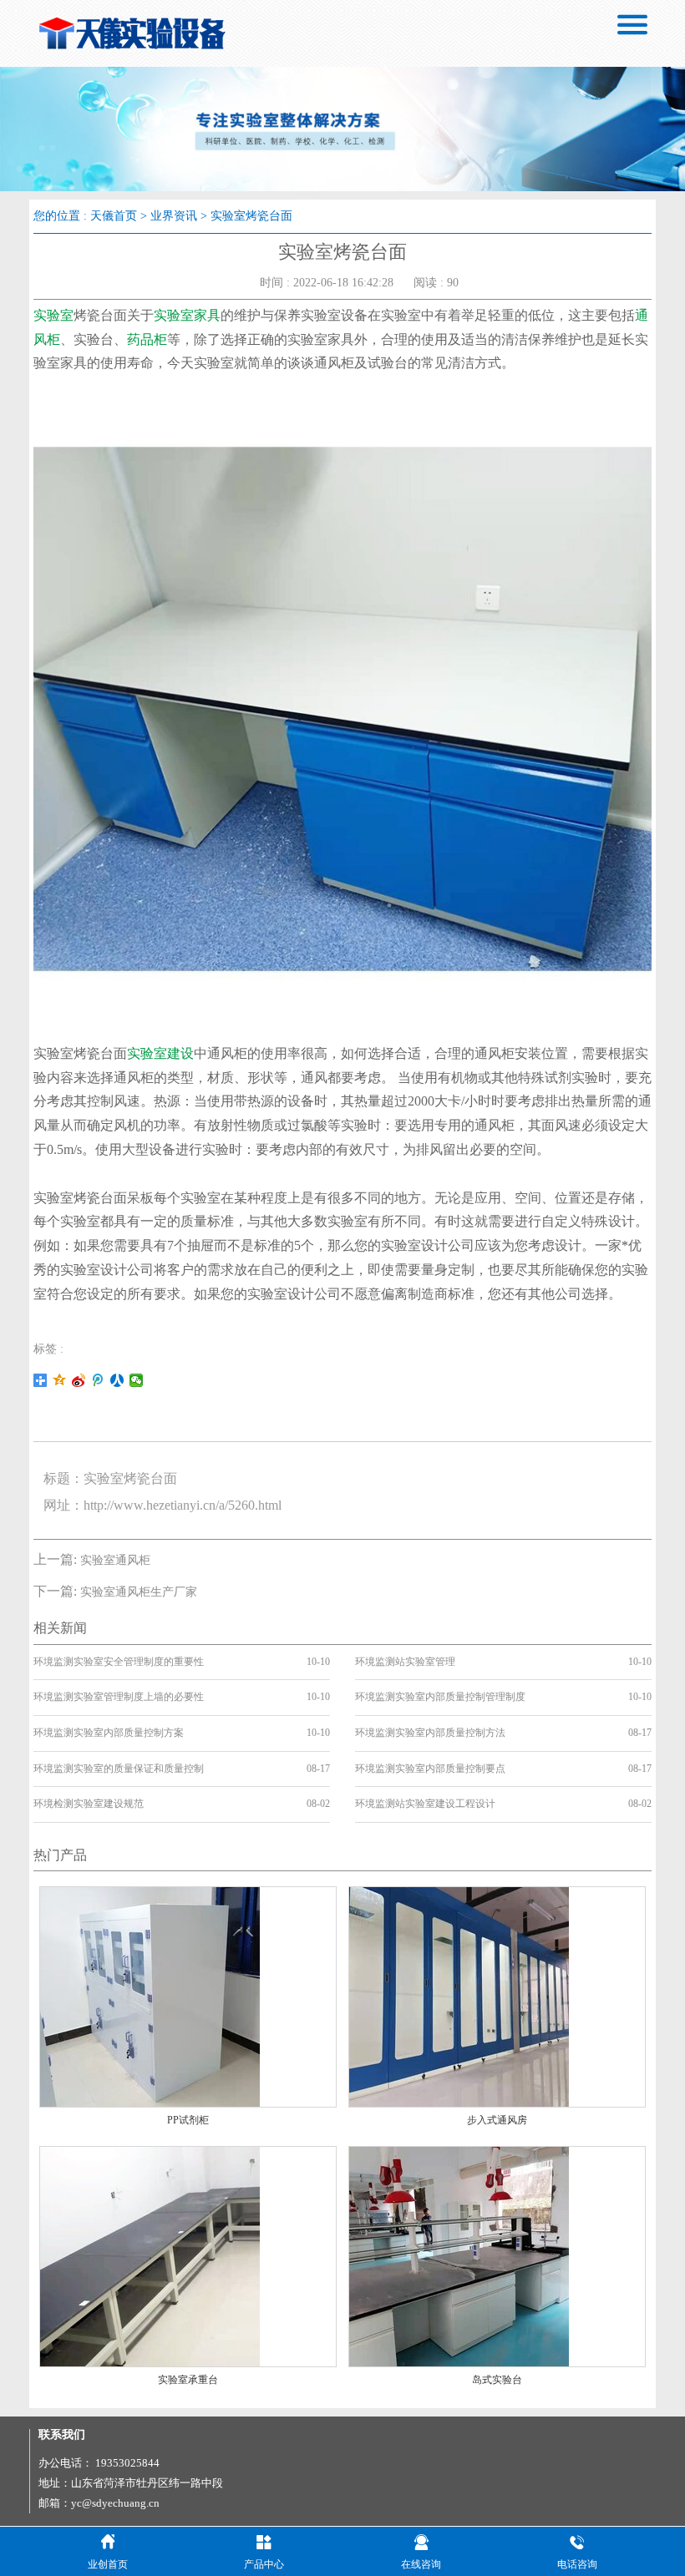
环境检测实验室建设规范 (89, 1804)
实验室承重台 (188, 2380)
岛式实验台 (497, 2380)
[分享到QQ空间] (60, 1380)
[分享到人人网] (117, 1380)
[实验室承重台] (150, 2256)
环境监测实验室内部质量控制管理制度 (440, 1697)
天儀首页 (114, 216)
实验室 (53, 315)
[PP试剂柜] (150, 1995)
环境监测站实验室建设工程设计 (425, 1804)
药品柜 (147, 339)
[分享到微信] (137, 1380)
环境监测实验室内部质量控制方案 (109, 1733)
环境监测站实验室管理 (405, 1662)
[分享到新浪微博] (79, 1380)
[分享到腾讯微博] (98, 1380)
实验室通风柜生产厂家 (139, 1592)
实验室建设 (160, 1053)
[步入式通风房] (459, 1995)
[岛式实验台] (459, 2256)
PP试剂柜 (188, 2120)
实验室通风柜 (115, 1560)
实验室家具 (187, 315)
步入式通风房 (497, 2120)
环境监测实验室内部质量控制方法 (430, 1733)
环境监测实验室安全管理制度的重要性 (119, 1662)
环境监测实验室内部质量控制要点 (430, 1769)
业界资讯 (174, 216)
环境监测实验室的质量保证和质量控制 (119, 1769)
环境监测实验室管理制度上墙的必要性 (119, 1697)
